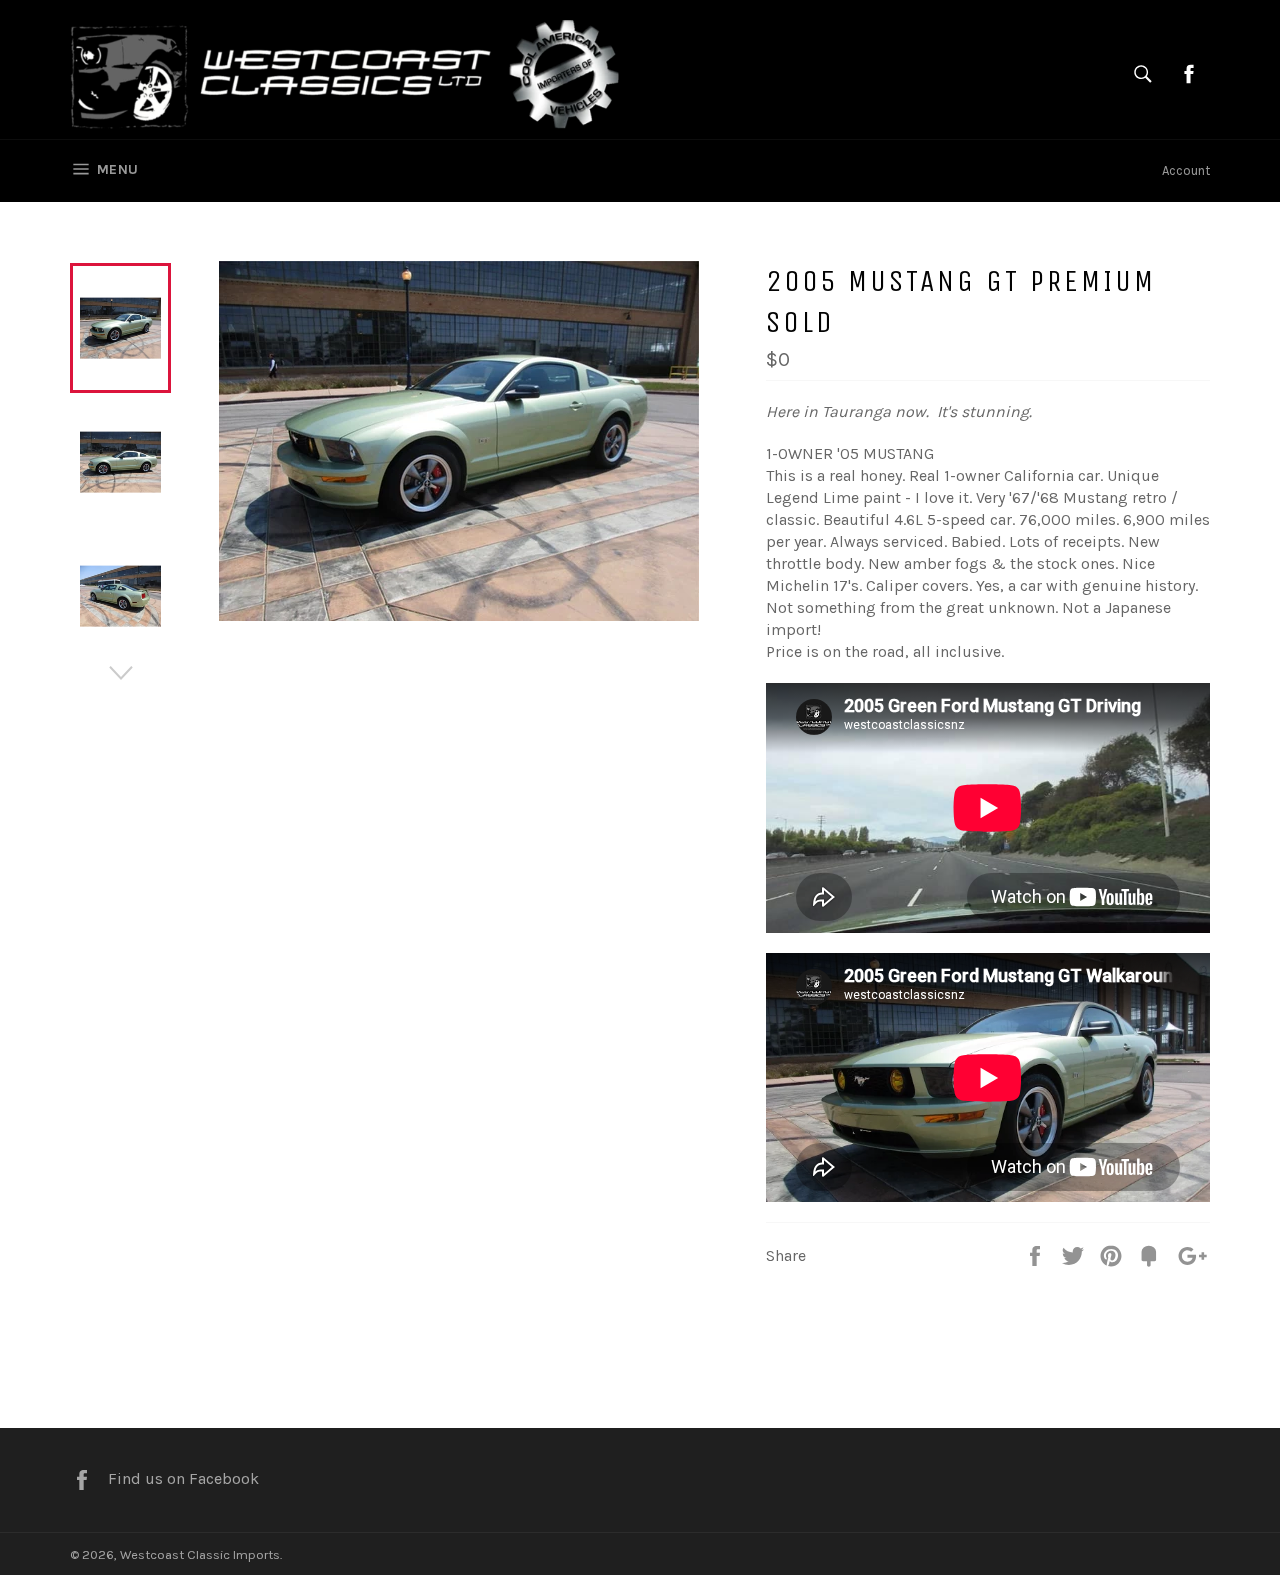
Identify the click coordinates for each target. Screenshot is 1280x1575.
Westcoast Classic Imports (200, 1554)
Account (1186, 170)
